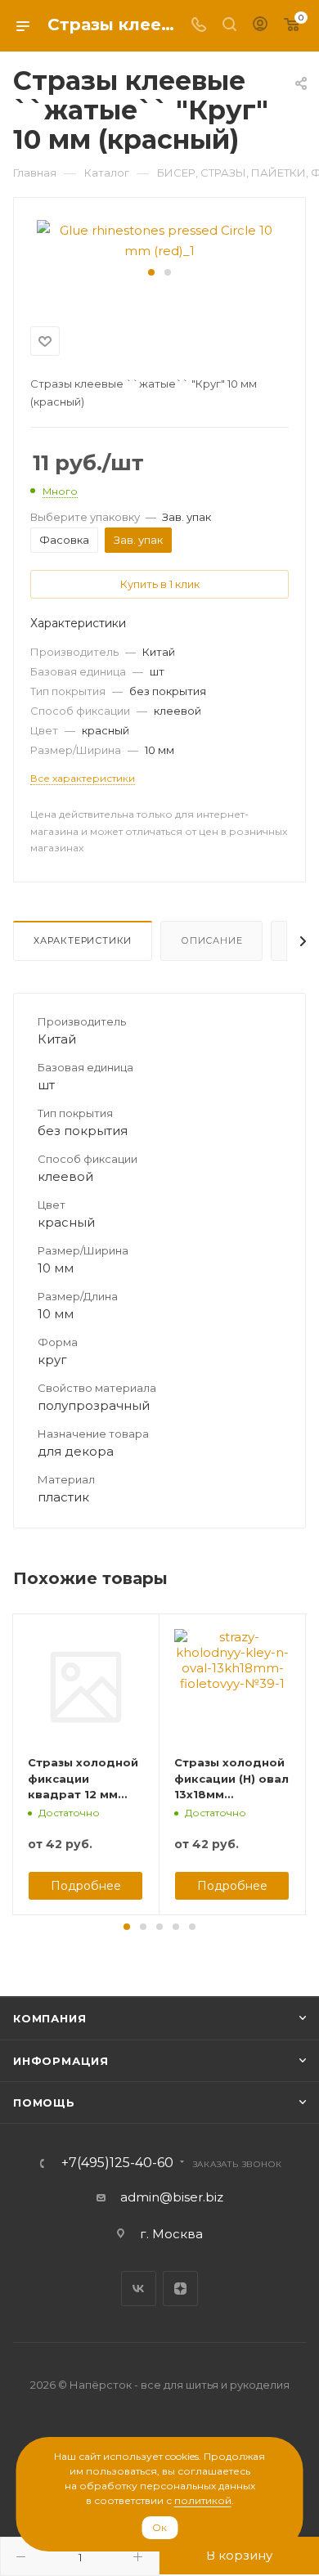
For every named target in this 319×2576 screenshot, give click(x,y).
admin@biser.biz (172, 2197)
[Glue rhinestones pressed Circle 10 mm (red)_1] (159, 239)
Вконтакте (139, 2289)
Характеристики (83, 940)
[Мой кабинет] (260, 26)
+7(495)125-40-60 (117, 2163)
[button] (151, 272)
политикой (203, 2500)
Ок (159, 2527)
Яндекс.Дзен (180, 2289)
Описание (211, 940)
